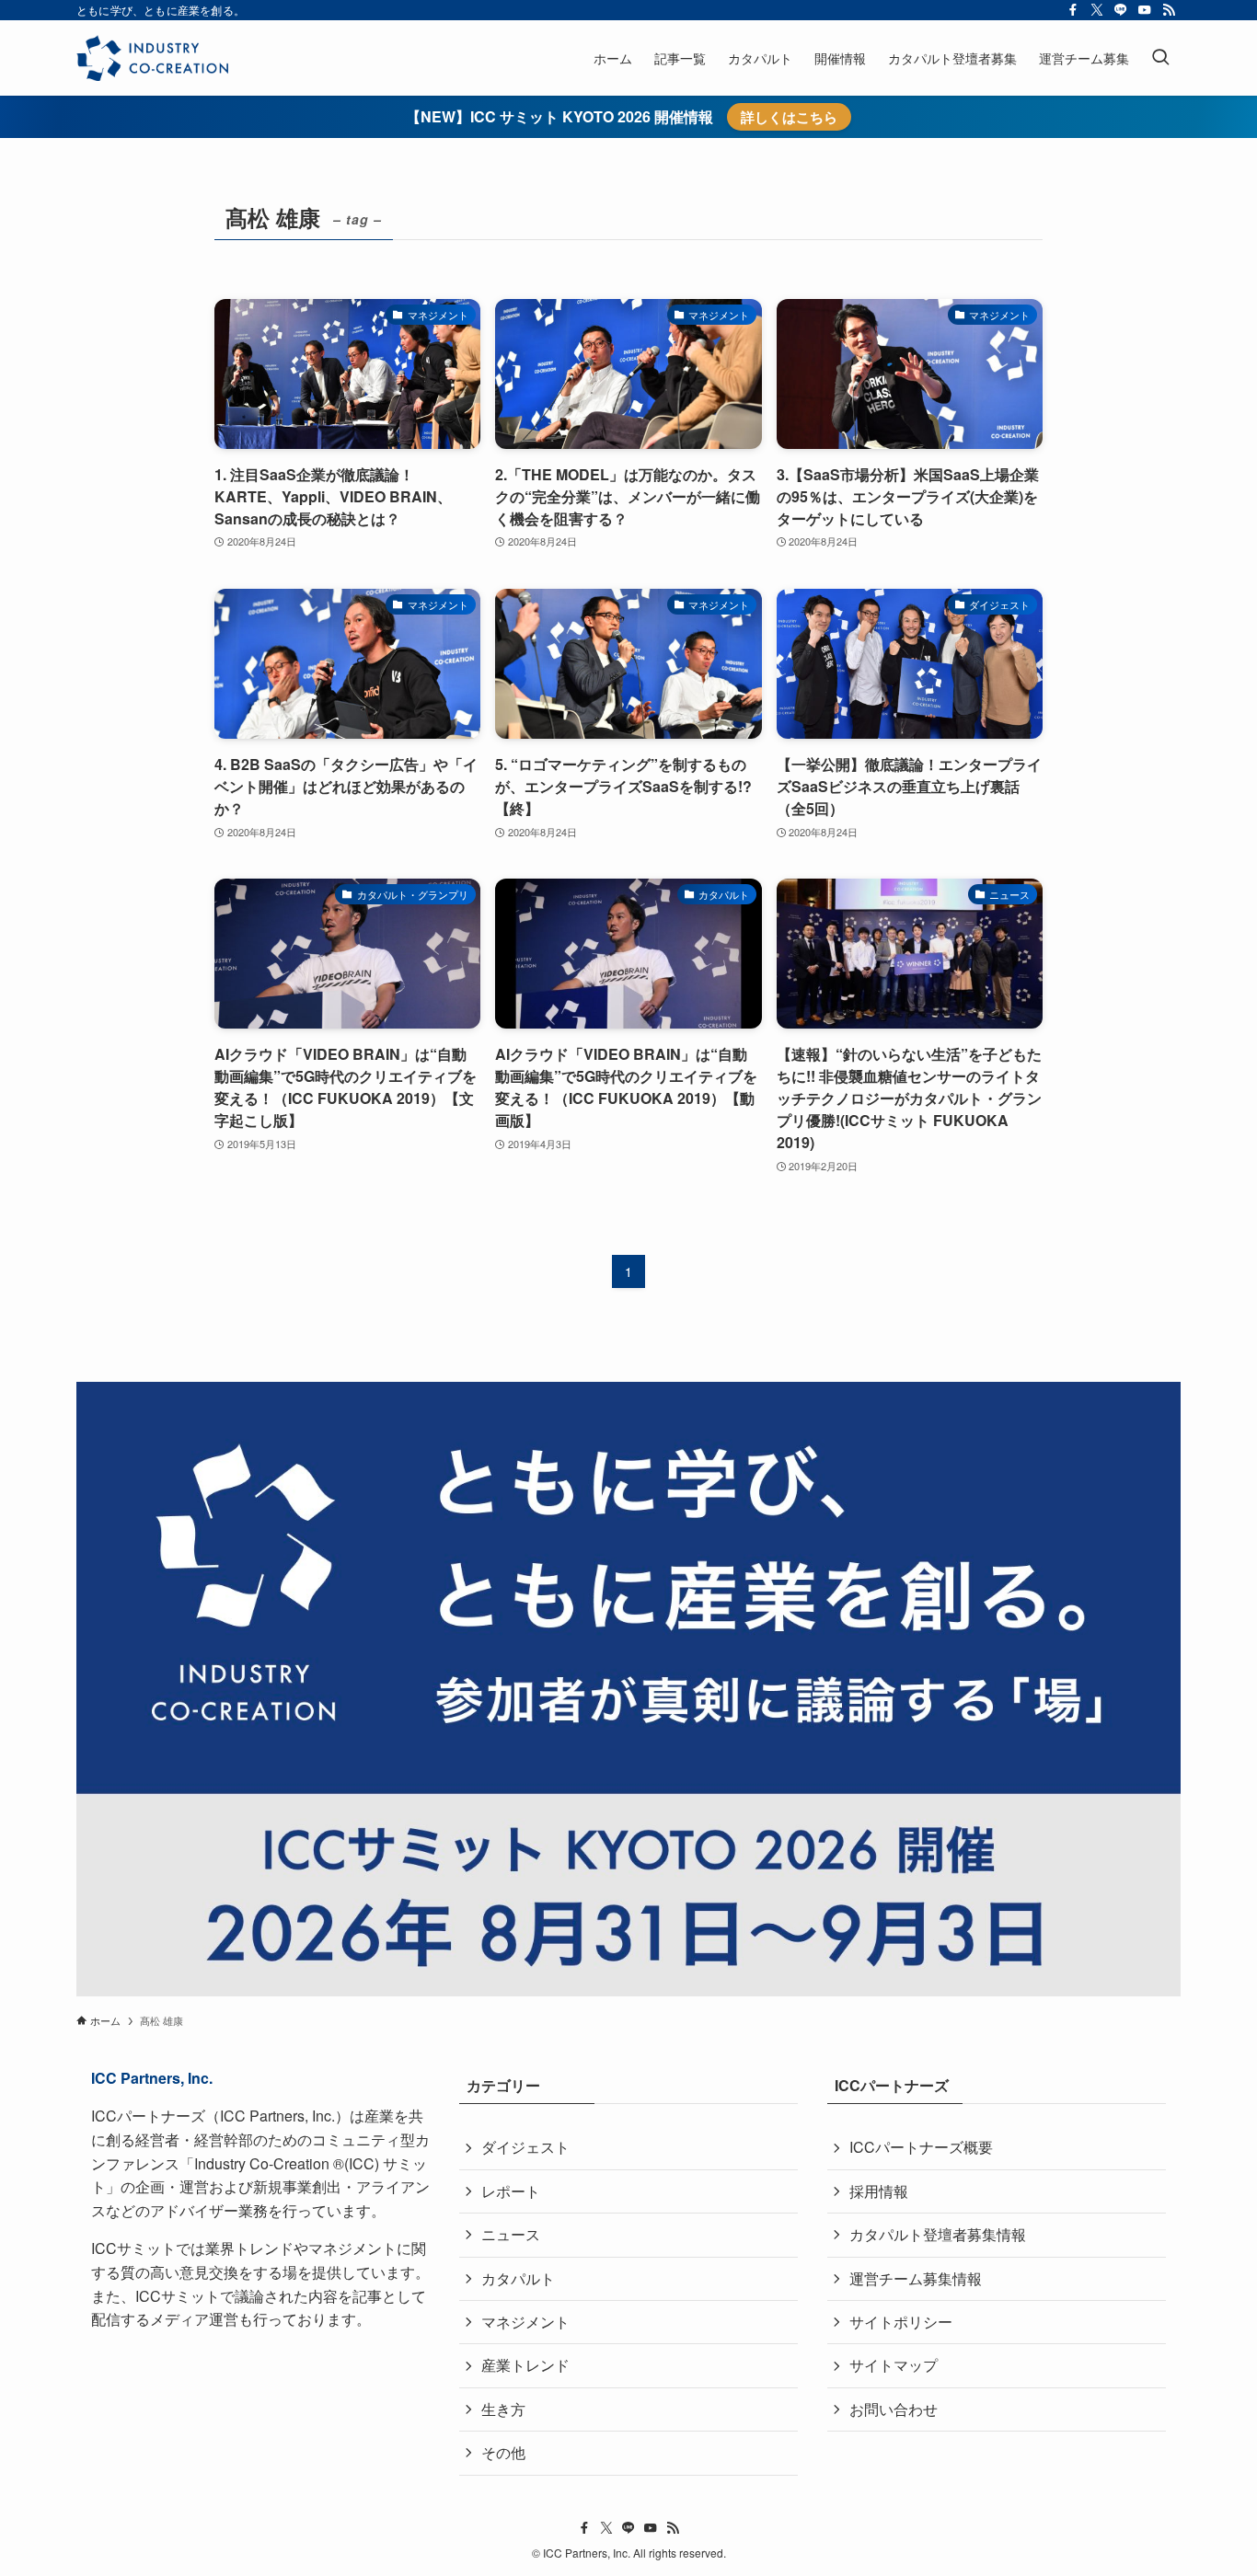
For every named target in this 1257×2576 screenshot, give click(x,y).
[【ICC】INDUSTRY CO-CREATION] (152, 58)
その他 (503, 2452)
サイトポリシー (901, 2322)
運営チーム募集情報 (916, 2278)
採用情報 (879, 2191)
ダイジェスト (525, 2147)
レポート (511, 2191)
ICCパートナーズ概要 (921, 2147)
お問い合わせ (894, 2409)
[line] (1121, 10)
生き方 (503, 2409)
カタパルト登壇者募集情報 (938, 2234)
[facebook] (1073, 10)
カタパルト (518, 2278)
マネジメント (525, 2322)
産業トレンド (525, 2365)
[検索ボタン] (1160, 58)
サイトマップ (894, 2365)
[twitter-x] (1097, 10)
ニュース (511, 2234)
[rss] (1169, 10)
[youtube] (1145, 10)
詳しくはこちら (789, 117)
